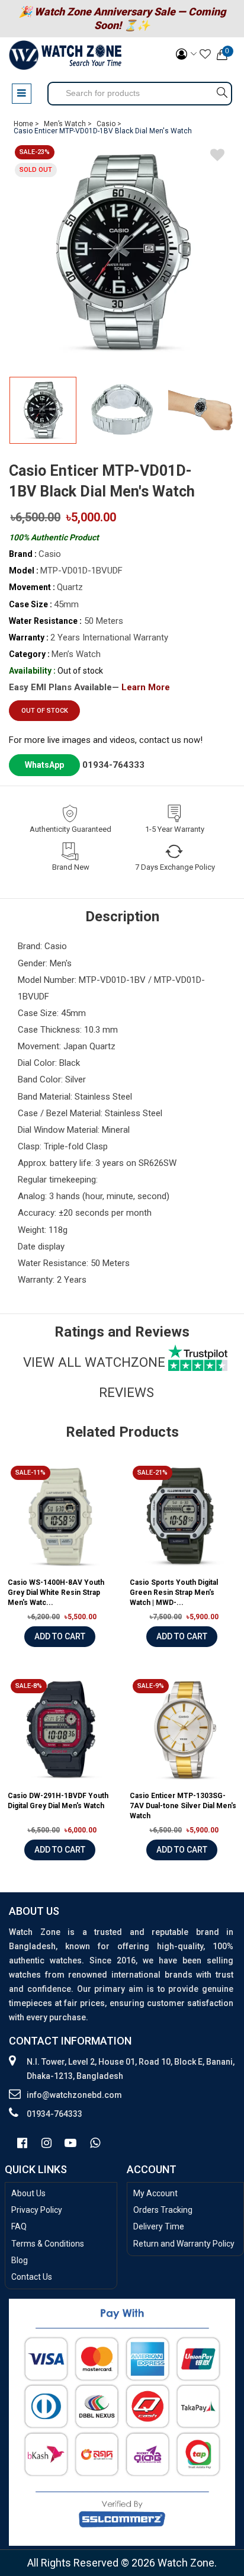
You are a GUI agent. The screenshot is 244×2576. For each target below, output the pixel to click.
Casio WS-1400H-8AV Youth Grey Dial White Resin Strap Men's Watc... (56, 1593)
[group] (122, 252)
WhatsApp (44, 765)
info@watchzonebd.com (74, 2095)
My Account (155, 2193)
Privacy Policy (37, 2210)
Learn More (146, 687)
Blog (20, 2260)
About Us (28, 2193)
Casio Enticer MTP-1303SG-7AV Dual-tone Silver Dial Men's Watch (183, 1806)
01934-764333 (113, 765)
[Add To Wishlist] (217, 157)
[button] (222, 415)
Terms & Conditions (48, 2244)
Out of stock (45, 711)
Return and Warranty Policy (184, 2244)
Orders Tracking (163, 2210)
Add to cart (60, 1636)
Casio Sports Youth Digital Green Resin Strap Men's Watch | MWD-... (174, 1593)
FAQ (19, 2226)
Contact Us (32, 2277)
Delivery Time (159, 2226)
